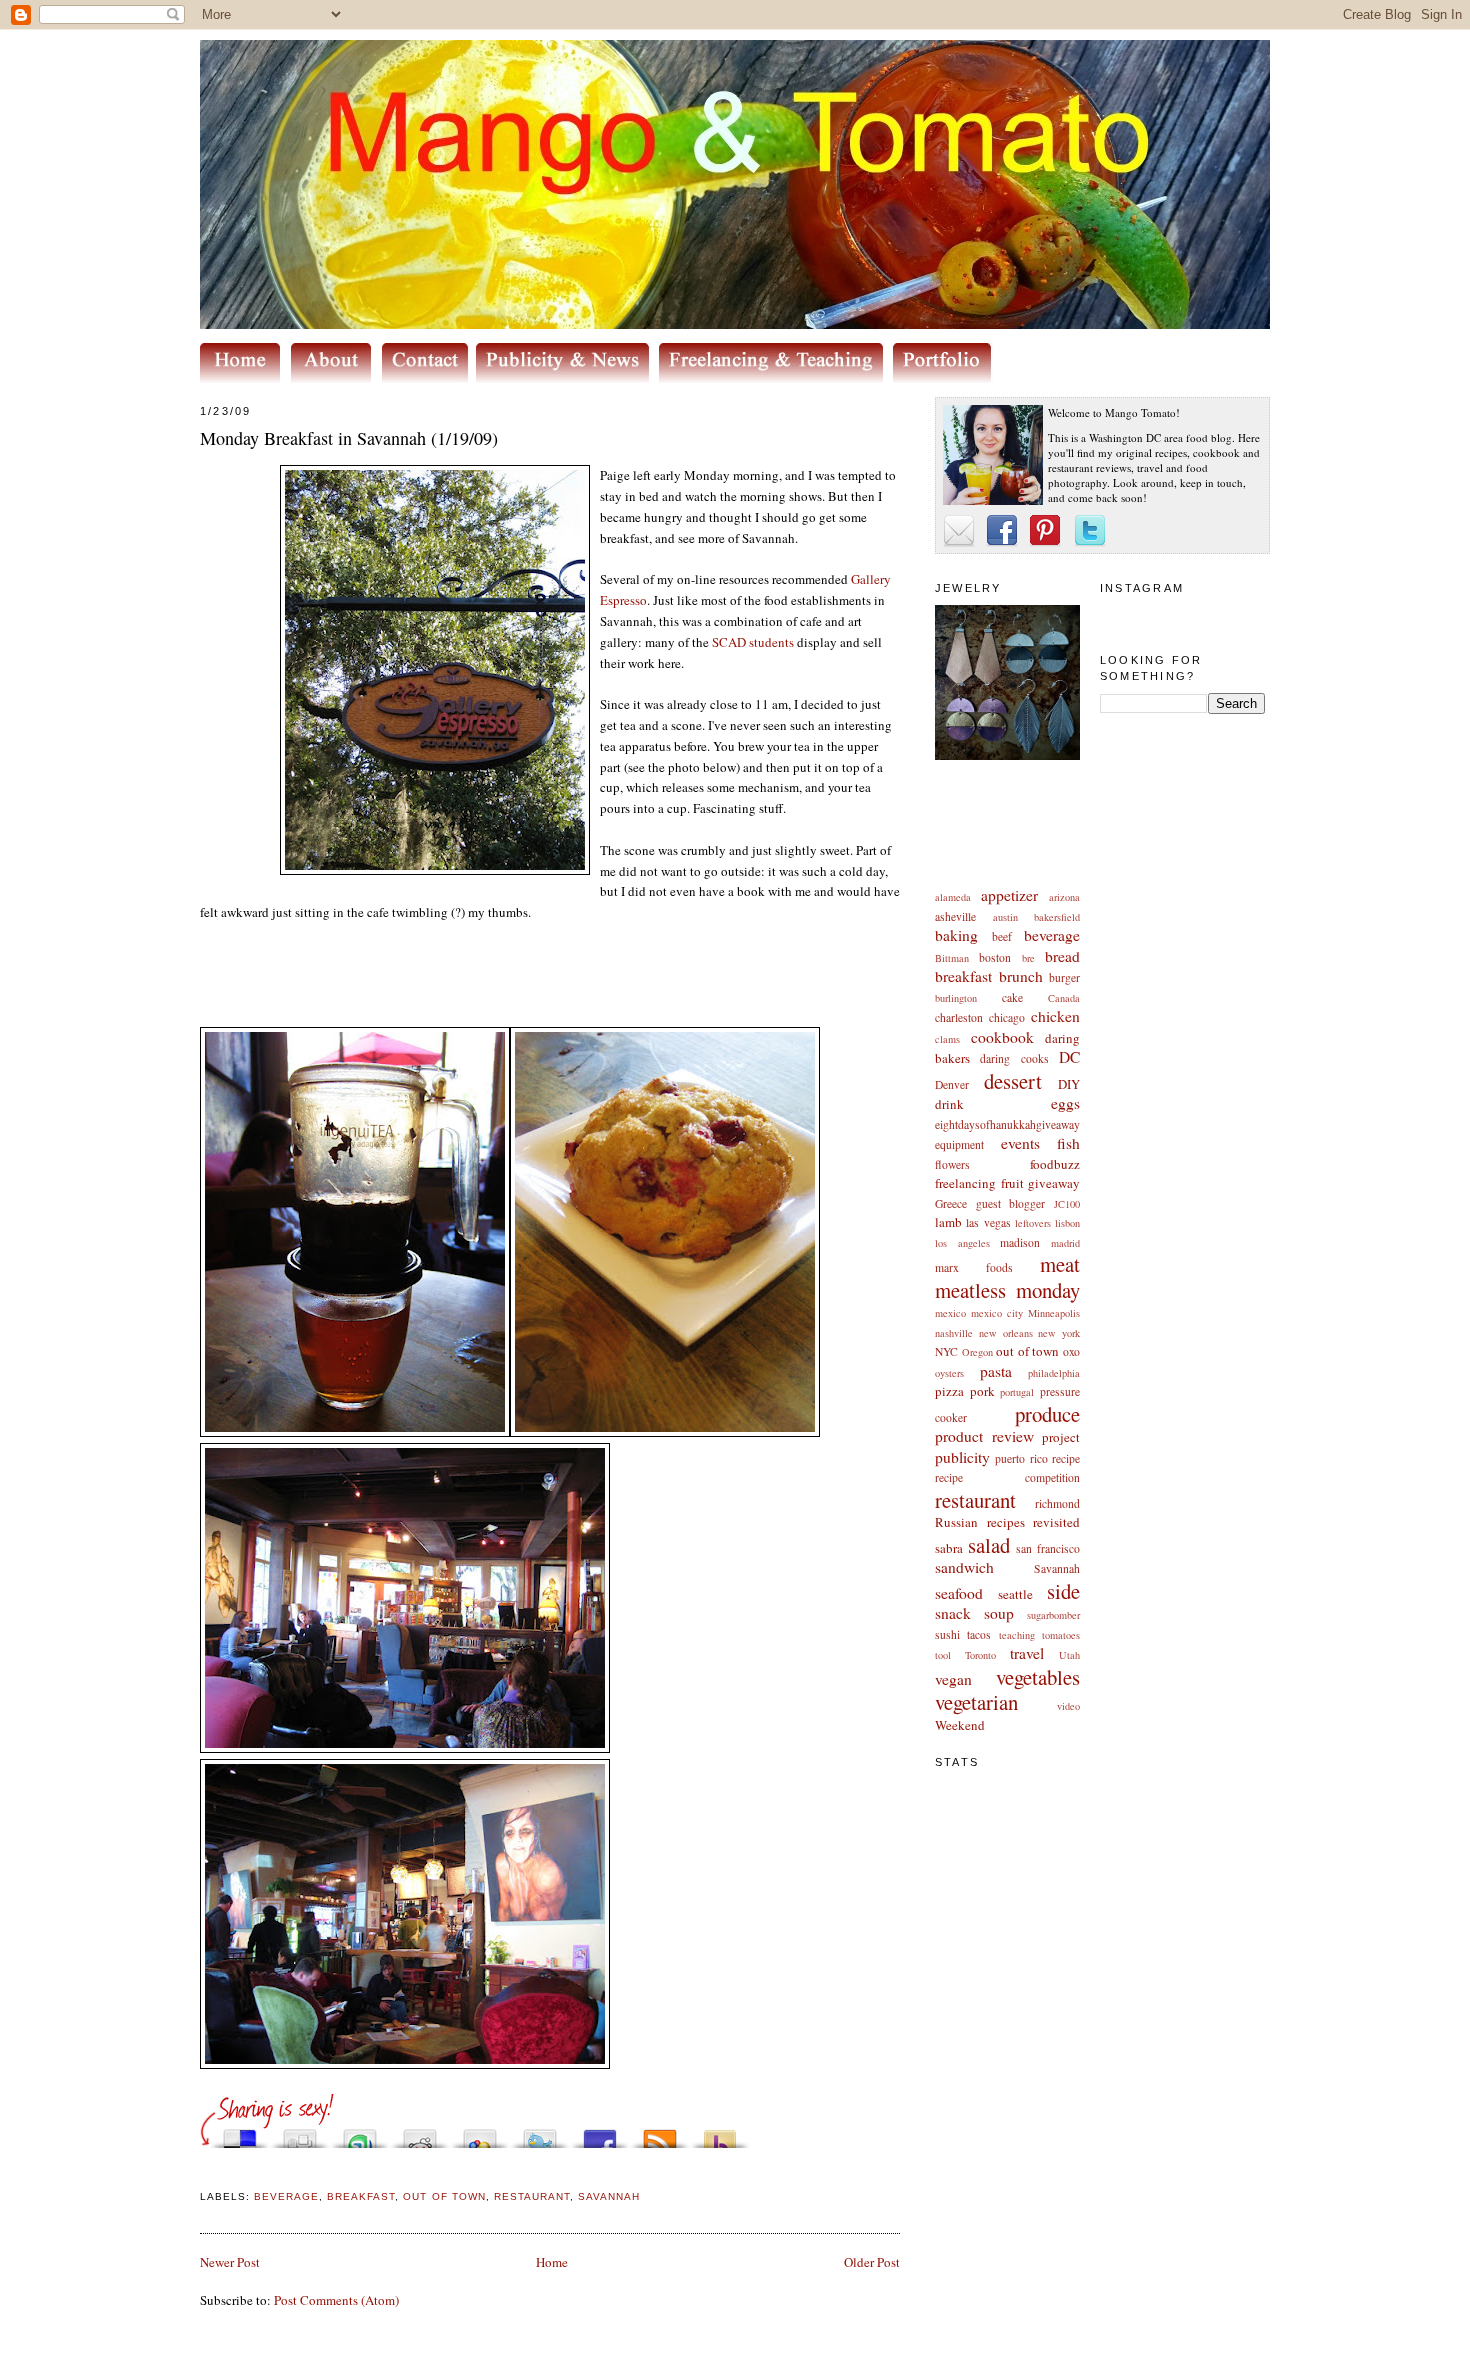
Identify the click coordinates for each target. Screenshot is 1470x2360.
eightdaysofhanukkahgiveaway (1007, 1124)
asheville (955, 916)
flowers (952, 1164)
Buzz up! (720, 2133)
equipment (959, 1144)
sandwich (964, 1567)
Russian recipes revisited (1007, 1522)
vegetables (1038, 1677)
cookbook (1002, 1037)
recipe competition (1007, 1477)
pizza (949, 1391)
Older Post (872, 2262)
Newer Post (230, 2262)
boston (995, 957)
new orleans (1006, 1333)
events (1020, 1143)
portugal (1017, 1392)
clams (947, 1039)
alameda (953, 897)
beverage (1052, 935)
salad (989, 1545)
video (1068, 1706)
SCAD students (753, 642)
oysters (949, 1373)
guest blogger (1011, 1203)
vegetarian (976, 1702)
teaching (1017, 1635)
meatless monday (1007, 1290)
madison (1020, 1242)
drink (949, 1104)
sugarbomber (1053, 1615)
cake (1012, 997)
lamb (948, 1222)
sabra (949, 1548)
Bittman (952, 958)
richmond (1057, 1503)
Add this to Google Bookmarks (480, 2133)
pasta (996, 1371)
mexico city (997, 1313)
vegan (953, 1679)
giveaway (1054, 1183)
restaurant (975, 1500)
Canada (1064, 998)
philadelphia (1054, 1373)
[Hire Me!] (776, 378)
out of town (1027, 1351)
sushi (947, 1634)
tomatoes (1061, 1635)
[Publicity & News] (566, 378)
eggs (1065, 1103)
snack (953, 1613)
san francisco (1048, 1548)
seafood (959, 1593)
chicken (1055, 1016)
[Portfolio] (945, 378)
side (1063, 1591)
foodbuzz (1055, 1164)
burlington (956, 998)
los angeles (962, 1243)
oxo (1071, 1351)
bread (1062, 956)
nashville (954, 1333)
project (1061, 1437)
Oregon (977, 1352)
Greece (951, 1203)
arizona (1064, 897)
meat (1060, 1264)
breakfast (963, 976)
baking (956, 935)
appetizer (1009, 895)
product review (984, 1436)
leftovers (1033, 1223)
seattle (1015, 1594)
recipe (1066, 1458)
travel (1027, 1653)
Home (552, 2262)
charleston (959, 1017)
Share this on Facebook (600, 2133)
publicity (962, 1457)
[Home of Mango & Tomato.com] (244, 378)
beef (1002, 936)
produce (1047, 1414)
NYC (946, 1351)
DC (1069, 1057)
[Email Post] (202, 2173)
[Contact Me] (429, 378)
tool (943, 1655)
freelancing (965, 1183)
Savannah (1057, 1568)
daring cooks (1014, 1058)
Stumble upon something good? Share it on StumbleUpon (360, 2133)
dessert (1013, 1081)
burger (1064, 977)
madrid (1065, 1243)
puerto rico (1021, 1458)
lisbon (1067, 1223)
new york (1059, 1333)
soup (999, 1613)
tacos (979, 1634)
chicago (1007, 1017)
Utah (1069, 1655)
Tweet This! (540, 2133)
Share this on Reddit (420, 2133)
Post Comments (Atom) (336, 2300)
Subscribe (660, 2133)
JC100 (1067, 1204)
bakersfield (1057, 917)
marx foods (974, 1267)
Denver (952, 1084)
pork (982, 1391)
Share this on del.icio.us (240, 2133)
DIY (1069, 1084)
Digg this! (300, 2133)
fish (1068, 1143)
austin (1005, 917)
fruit (1012, 1183)
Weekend (960, 1725)
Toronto (980, 1655)
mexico (950, 1313)
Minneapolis (1054, 1313)
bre (1028, 958)
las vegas (988, 1222)
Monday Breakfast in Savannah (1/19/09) (349, 438)
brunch (1021, 976)
